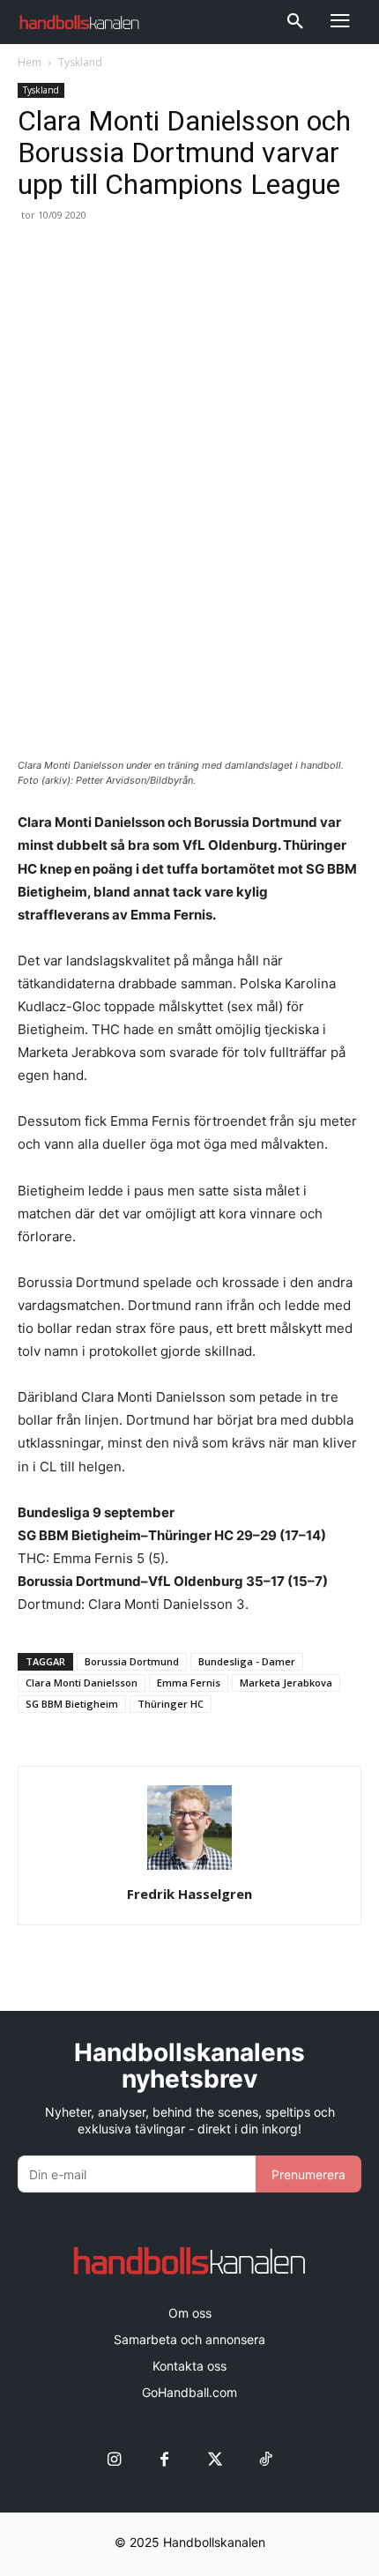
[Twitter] (215, 2459)
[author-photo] (189, 1869)
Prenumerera (308, 2174)
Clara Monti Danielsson (82, 1683)
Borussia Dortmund (132, 1661)
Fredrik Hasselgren (189, 1894)
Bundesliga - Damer (247, 1661)
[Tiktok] (265, 2459)
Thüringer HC (171, 1704)
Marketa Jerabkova (286, 1683)
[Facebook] (164, 2459)
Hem (30, 62)
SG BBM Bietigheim (72, 1704)
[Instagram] (114, 2459)
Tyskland (80, 62)
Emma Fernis (189, 1683)
